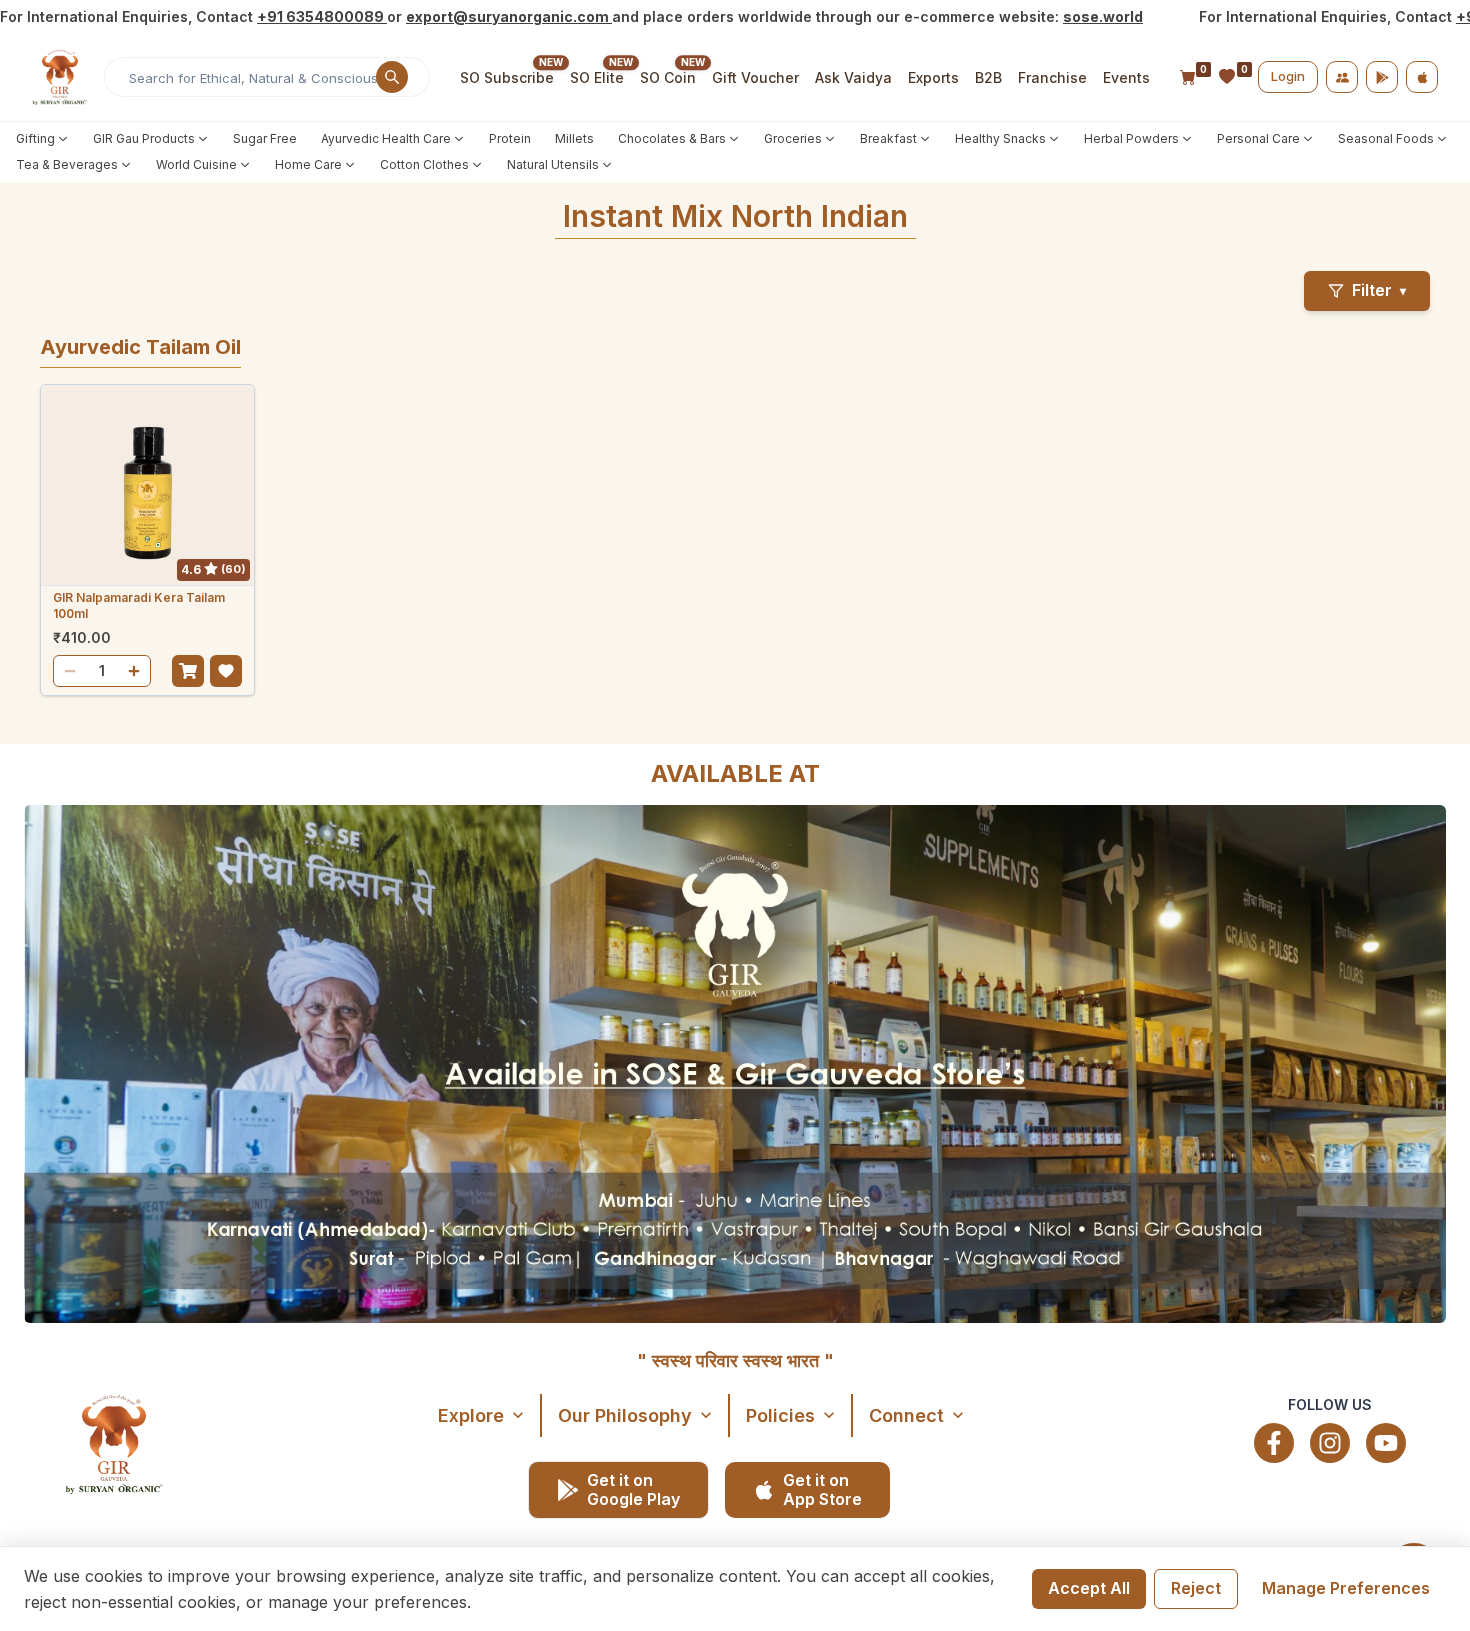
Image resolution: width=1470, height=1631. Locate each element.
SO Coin (668, 77)
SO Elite (597, 77)
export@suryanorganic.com (509, 16)
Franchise (1052, 77)
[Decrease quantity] (70, 671)
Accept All (1089, 1588)
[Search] (392, 77)
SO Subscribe (507, 77)
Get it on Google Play (633, 1489)
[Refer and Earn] (1342, 77)
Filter (1379, 290)
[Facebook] (1274, 1443)
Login (1288, 76)
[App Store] (1422, 77)
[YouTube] (1386, 1443)
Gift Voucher (755, 77)
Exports (933, 77)
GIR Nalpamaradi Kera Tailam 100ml (139, 605)
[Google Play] (1382, 77)
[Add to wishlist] (226, 671)
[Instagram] (1330, 1443)
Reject (1196, 1588)
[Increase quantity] (134, 671)
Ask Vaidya (853, 77)
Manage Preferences (1346, 1588)
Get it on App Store (822, 1489)
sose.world (1103, 16)
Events (1126, 77)
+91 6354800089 (322, 16)
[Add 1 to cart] (188, 671)
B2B (988, 77)
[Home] (60, 77)
